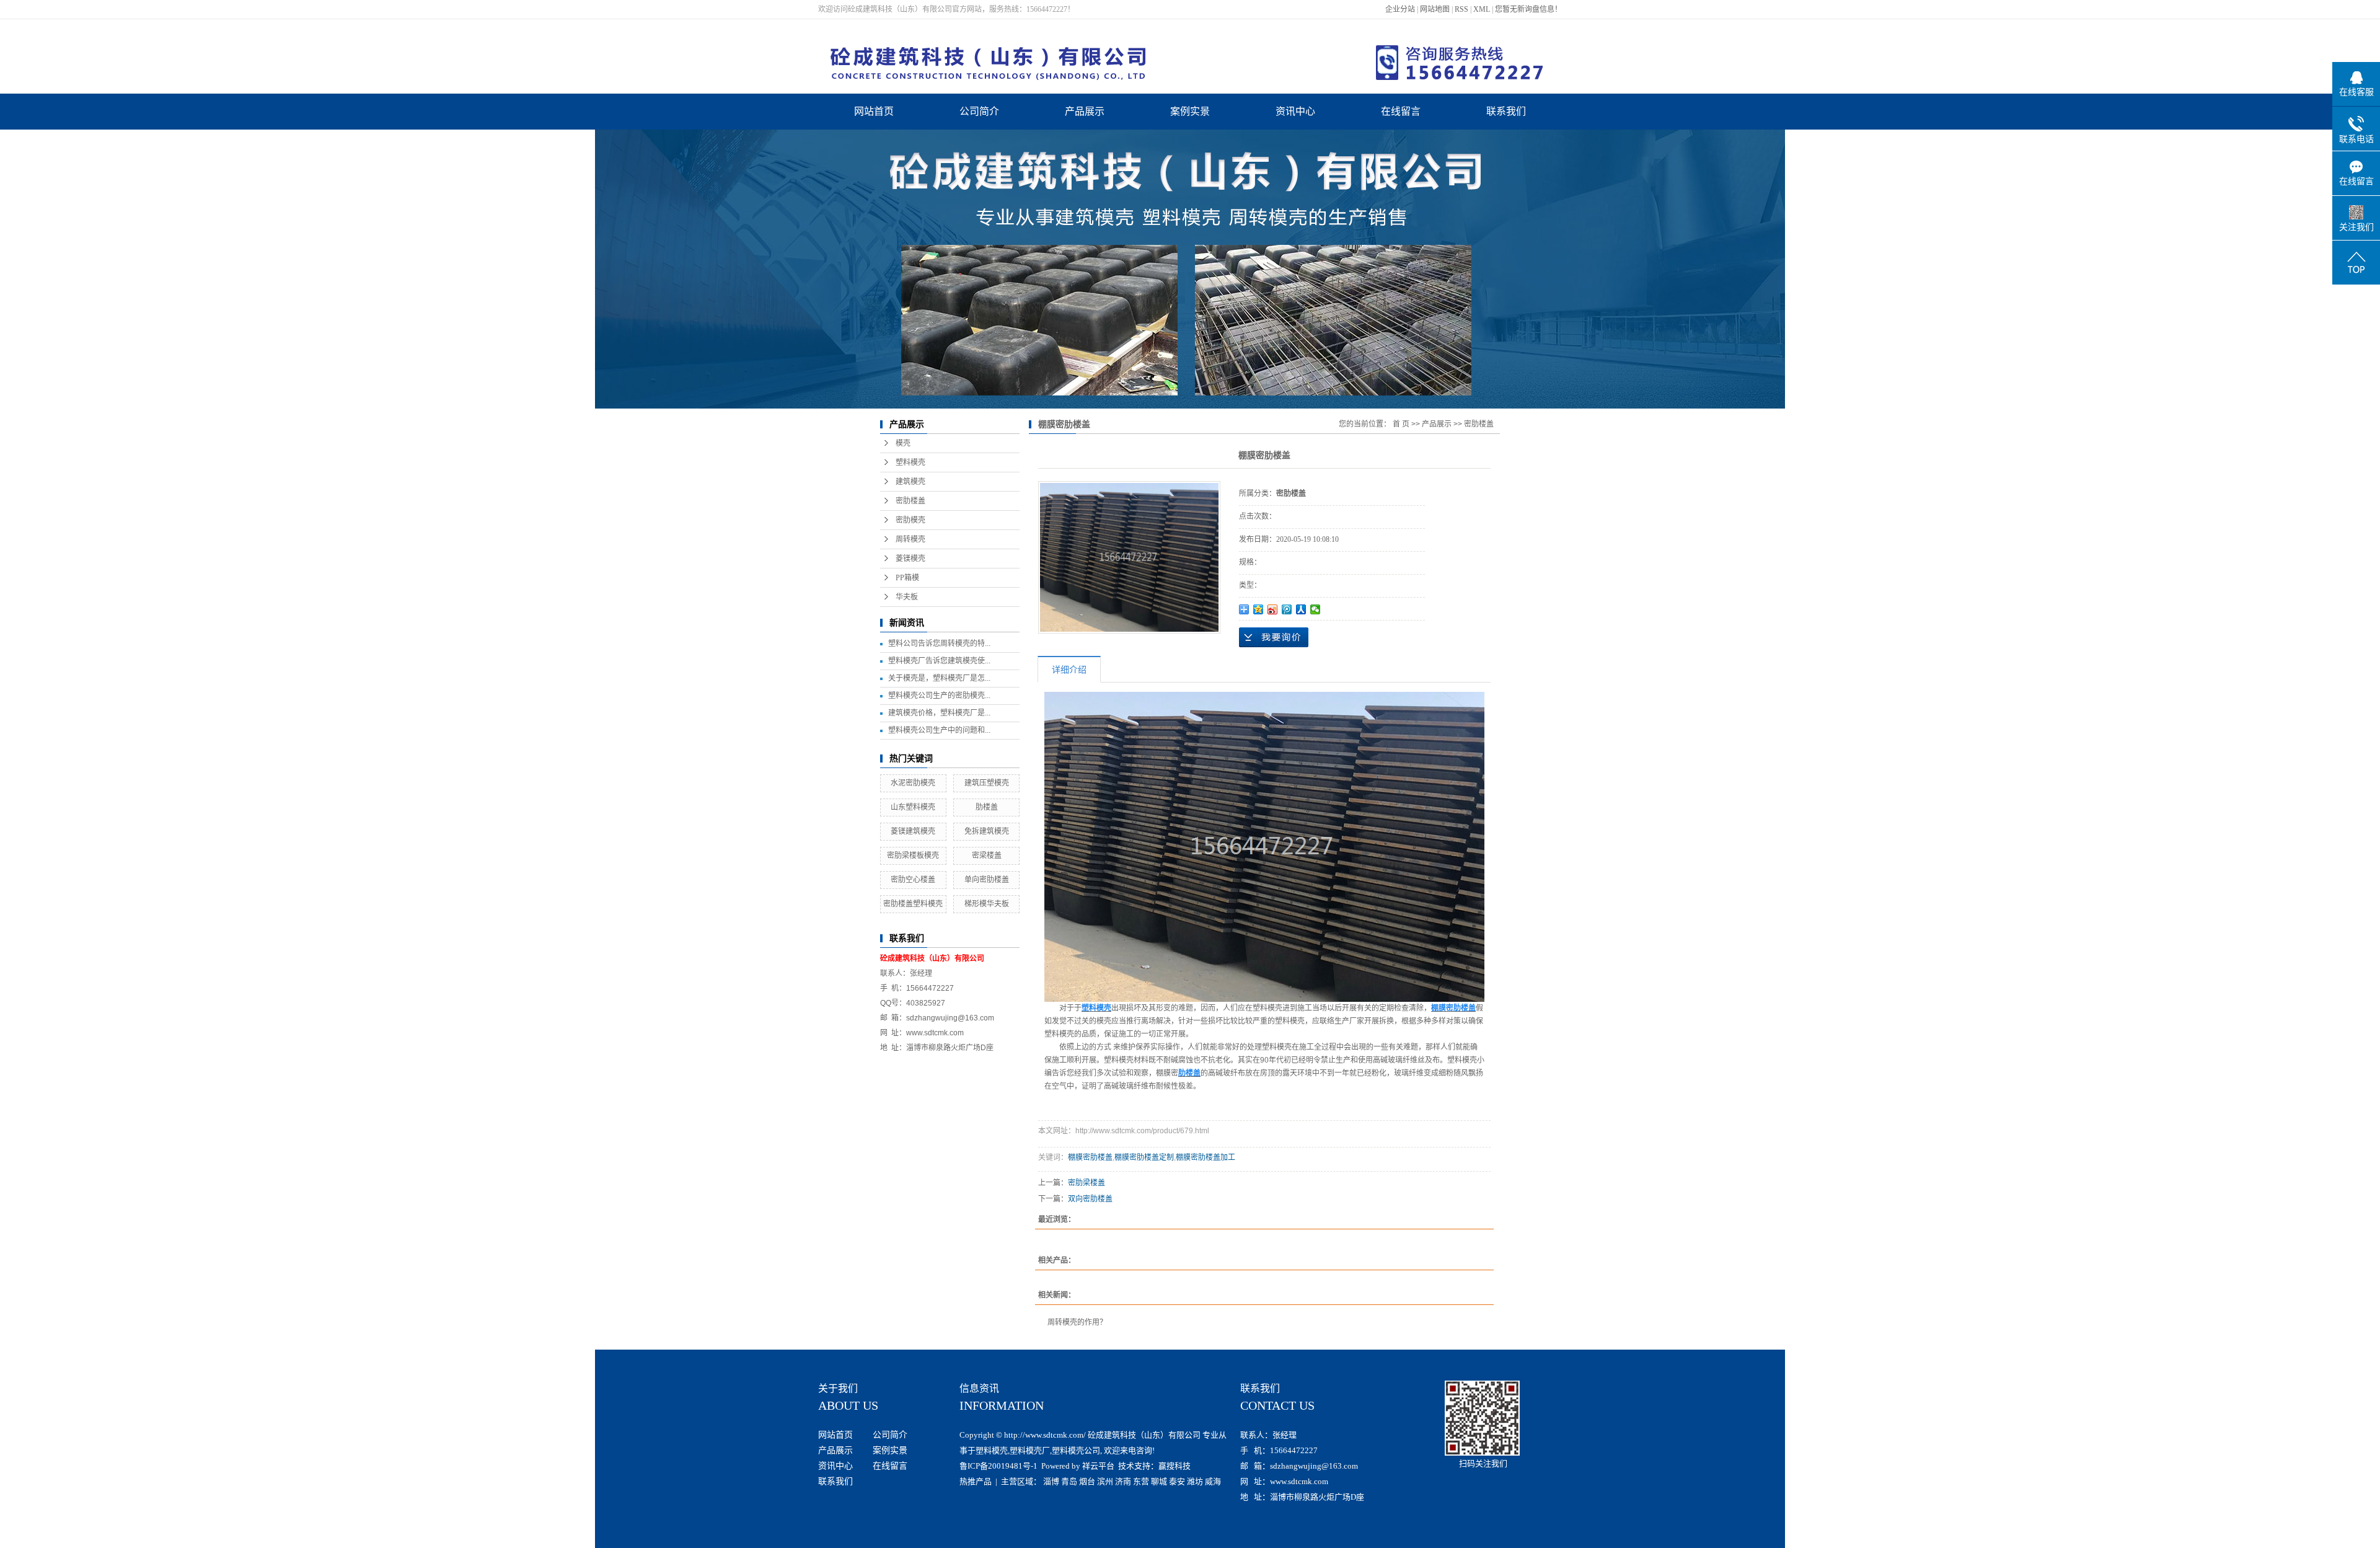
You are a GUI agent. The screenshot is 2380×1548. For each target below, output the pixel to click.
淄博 (1051, 1481)
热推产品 (976, 1481)
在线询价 (1274, 637)
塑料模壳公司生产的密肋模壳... (939, 696)
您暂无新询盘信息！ (1528, 9)
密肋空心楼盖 (913, 880)
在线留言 (1401, 111)
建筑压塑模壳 (987, 783)
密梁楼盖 (987, 856)
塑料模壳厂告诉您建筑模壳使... (939, 661)
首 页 (1401, 424)
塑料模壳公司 (1076, 1450)
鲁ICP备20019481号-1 (998, 1466)
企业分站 (1400, 9)
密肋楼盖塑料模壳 (913, 904)
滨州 (1105, 1481)
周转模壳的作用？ (1077, 1322)
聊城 (1159, 1481)
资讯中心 (1295, 111)
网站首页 (874, 111)
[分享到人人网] (1301, 609)
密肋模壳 (910, 520)
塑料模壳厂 (1030, 1450)
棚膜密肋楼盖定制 (1144, 1157)
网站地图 (1435, 9)
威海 (1213, 1481)
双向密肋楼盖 (1090, 1199)
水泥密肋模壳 (913, 783)
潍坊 (1195, 1481)
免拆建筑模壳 (987, 831)
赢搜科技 (1175, 1466)
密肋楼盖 (910, 501)
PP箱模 (907, 578)
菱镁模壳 (910, 559)
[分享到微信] (1316, 609)
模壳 (903, 443)
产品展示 (1085, 111)
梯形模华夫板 (987, 904)
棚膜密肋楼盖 (1090, 1157)
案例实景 (1190, 111)
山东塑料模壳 (913, 807)
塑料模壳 (910, 462)
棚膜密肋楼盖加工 (1205, 1157)
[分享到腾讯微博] (1287, 609)
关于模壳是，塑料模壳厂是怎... (939, 678)
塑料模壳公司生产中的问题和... (939, 730)
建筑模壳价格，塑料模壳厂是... (939, 713)
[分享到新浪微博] (1273, 609)
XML (1482, 9)
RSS (1461, 9)
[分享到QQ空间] (1258, 609)
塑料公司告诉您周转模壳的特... (939, 644)
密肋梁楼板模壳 (913, 856)
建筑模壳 (910, 482)
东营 (1141, 1481)
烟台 (1087, 1481)
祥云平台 (1098, 1466)
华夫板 (907, 597)
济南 (1123, 1481)
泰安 (1177, 1481)
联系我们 (1506, 111)
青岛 (1069, 1481)
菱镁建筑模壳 (913, 831)
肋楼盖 (987, 807)
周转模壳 (910, 539)
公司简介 (979, 111)
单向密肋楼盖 (987, 880)
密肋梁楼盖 (1086, 1183)
